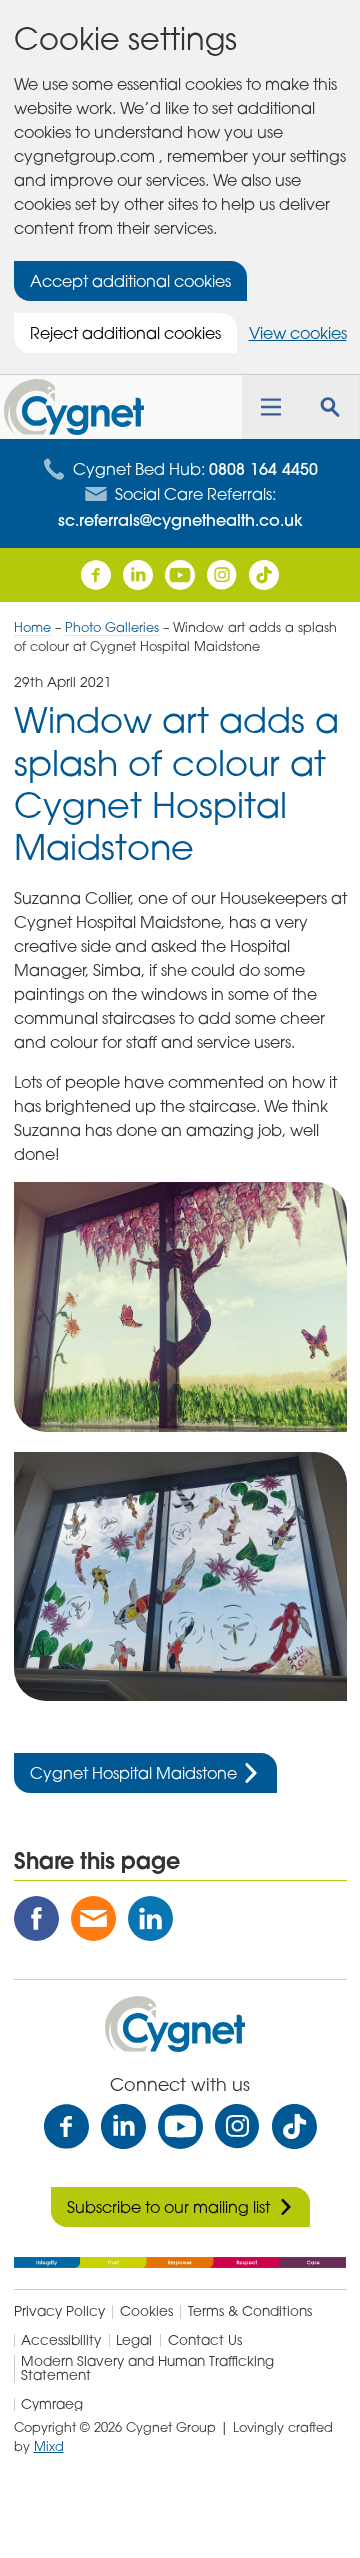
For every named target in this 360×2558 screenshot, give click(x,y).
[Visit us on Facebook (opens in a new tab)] (96, 575)
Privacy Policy (59, 2312)
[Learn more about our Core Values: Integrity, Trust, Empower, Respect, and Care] (180, 2261)
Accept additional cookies (130, 281)
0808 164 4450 (263, 469)
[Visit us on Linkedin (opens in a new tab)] (138, 575)
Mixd (49, 2446)
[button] (271, 407)
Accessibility (61, 2341)
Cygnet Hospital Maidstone (133, 1773)
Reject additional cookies (125, 333)
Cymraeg (52, 2405)
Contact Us (205, 2341)
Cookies (146, 2312)
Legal (134, 2341)
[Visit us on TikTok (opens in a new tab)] (294, 2126)
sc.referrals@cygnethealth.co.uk (180, 520)
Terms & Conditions (250, 2312)
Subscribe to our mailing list (168, 2207)
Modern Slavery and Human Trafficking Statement (147, 2368)
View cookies (298, 333)
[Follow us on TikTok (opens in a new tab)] (264, 575)
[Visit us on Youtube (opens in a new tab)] (180, 575)
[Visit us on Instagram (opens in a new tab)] (222, 575)
